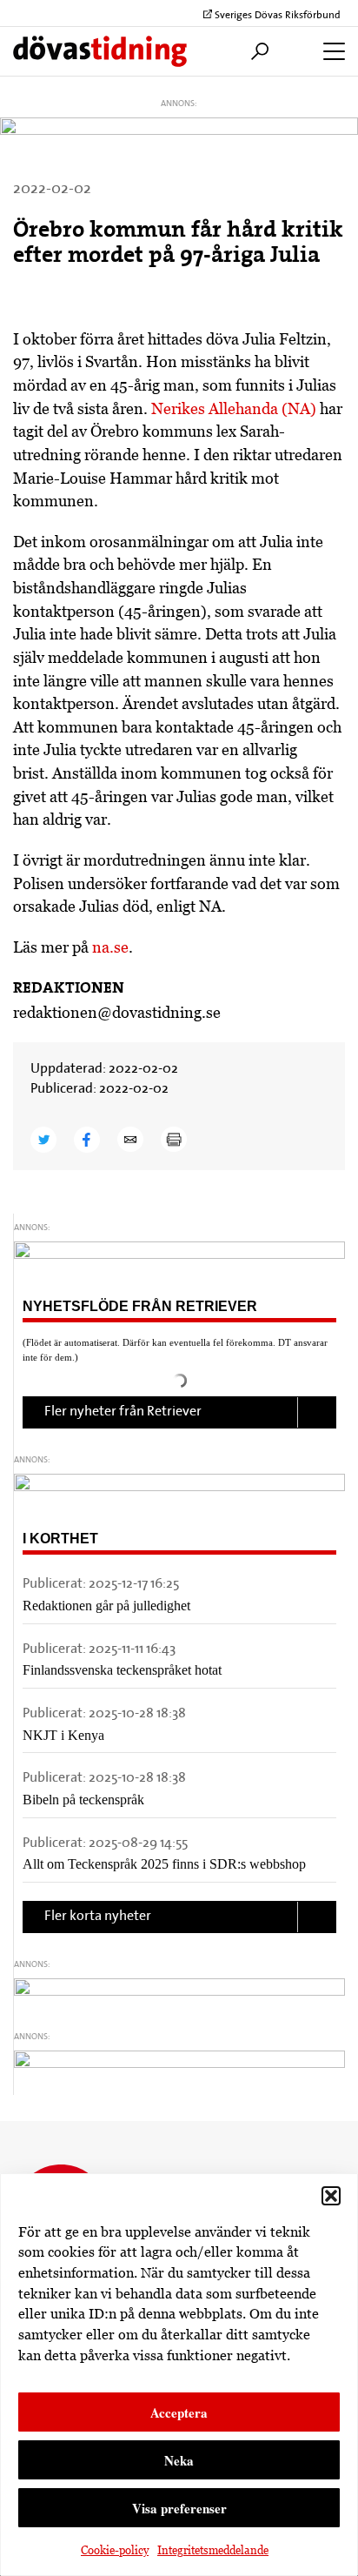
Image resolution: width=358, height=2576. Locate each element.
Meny (330, 51)
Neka (179, 2460)
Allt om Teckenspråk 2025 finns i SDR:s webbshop (164, 1864)
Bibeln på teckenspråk (83, 1800)
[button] (331, 2196)
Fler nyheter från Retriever (123, 1412)
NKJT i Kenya (63, 1735)
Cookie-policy (115, 2550)
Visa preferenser (179, 2508)
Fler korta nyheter (98, 1917)
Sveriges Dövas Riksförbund (276, 16)
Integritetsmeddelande (213, 2550)
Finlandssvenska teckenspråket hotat (122, 1670)
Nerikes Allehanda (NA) (234, 408)
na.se (110, 947)
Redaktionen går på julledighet (106, 1606)
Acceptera (179, 2412)
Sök (255, 51)
